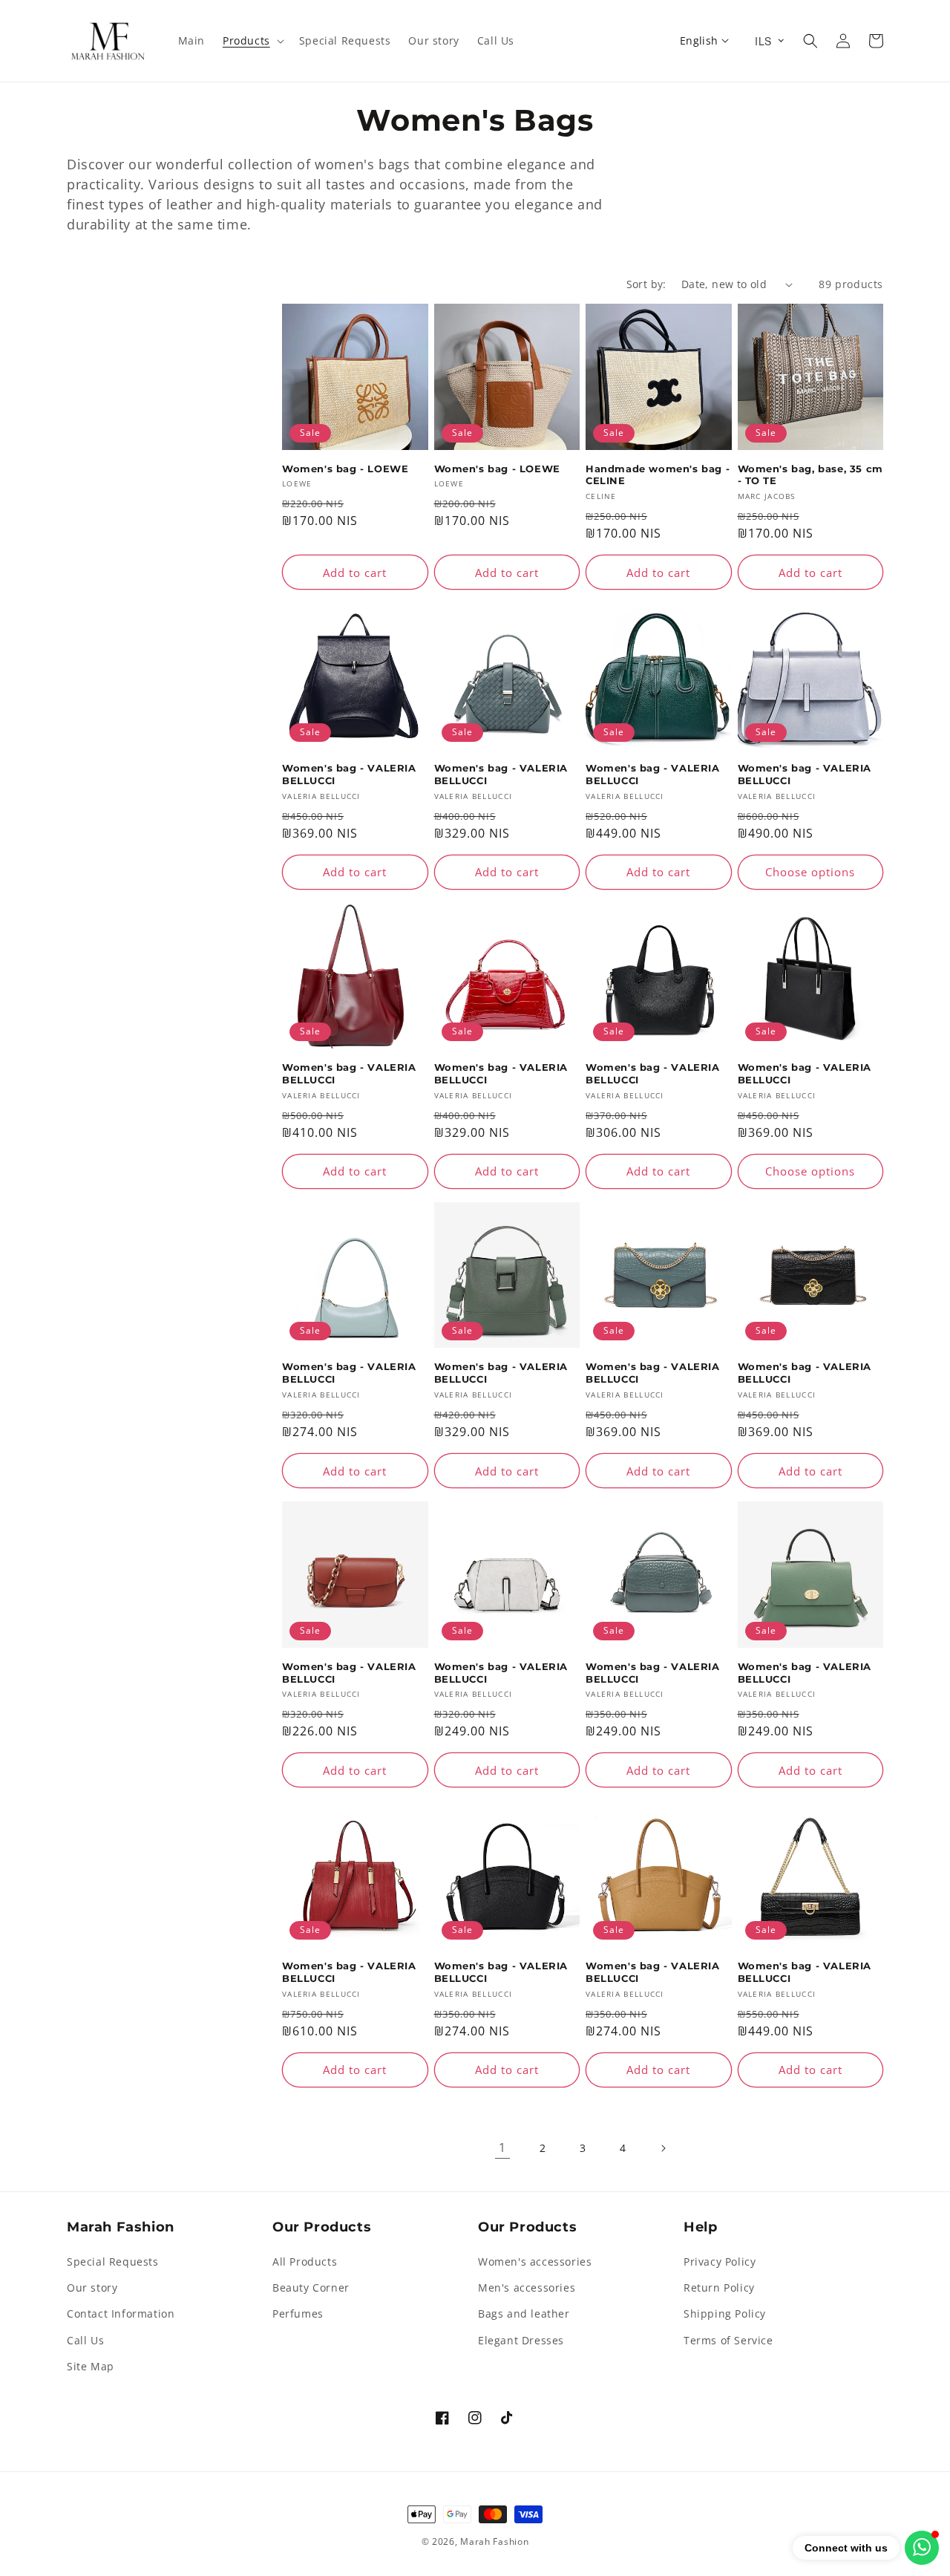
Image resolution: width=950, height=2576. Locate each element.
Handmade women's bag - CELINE (658, 475)
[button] (252, 41)
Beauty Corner (311, 2288)
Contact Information (121, 2313)
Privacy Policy (720, 2262)
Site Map (91, 2366)
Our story (92, 2288)
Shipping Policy (725, 2313)
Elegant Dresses (521, 2340)
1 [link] (502, 2148)
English (699, 40)
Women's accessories (535, 2262)
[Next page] (663, 2148)
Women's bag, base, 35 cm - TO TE (810, 475)
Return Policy (719, 2288)
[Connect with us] (922, 2548)
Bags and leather (524, 2313)
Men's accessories (527, 2288)
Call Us (85, 2340)
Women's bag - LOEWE (345, 469)
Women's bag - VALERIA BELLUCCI (349, 774)
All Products (305, 2262)
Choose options (810, 872)
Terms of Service (728, 2340)
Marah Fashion (494, 2541)
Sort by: (646, 284)
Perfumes (298, 2313)
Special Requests (113, 2262)
